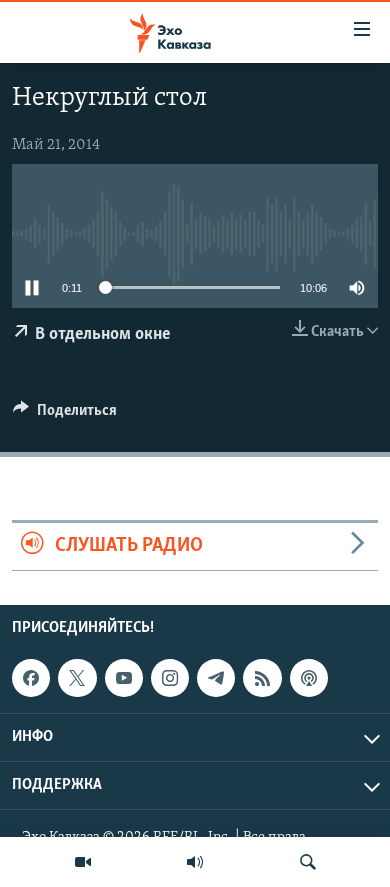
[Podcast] (309, 678)
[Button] (65, 415)
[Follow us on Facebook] (31, 678)
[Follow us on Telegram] (216, 678)
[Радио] (195, 862)
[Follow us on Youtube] (124, 678)
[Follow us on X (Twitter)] (77, 678)
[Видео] (83, 862)
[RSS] (262, 678)
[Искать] (308, 862)
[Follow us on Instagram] (170, 678)
